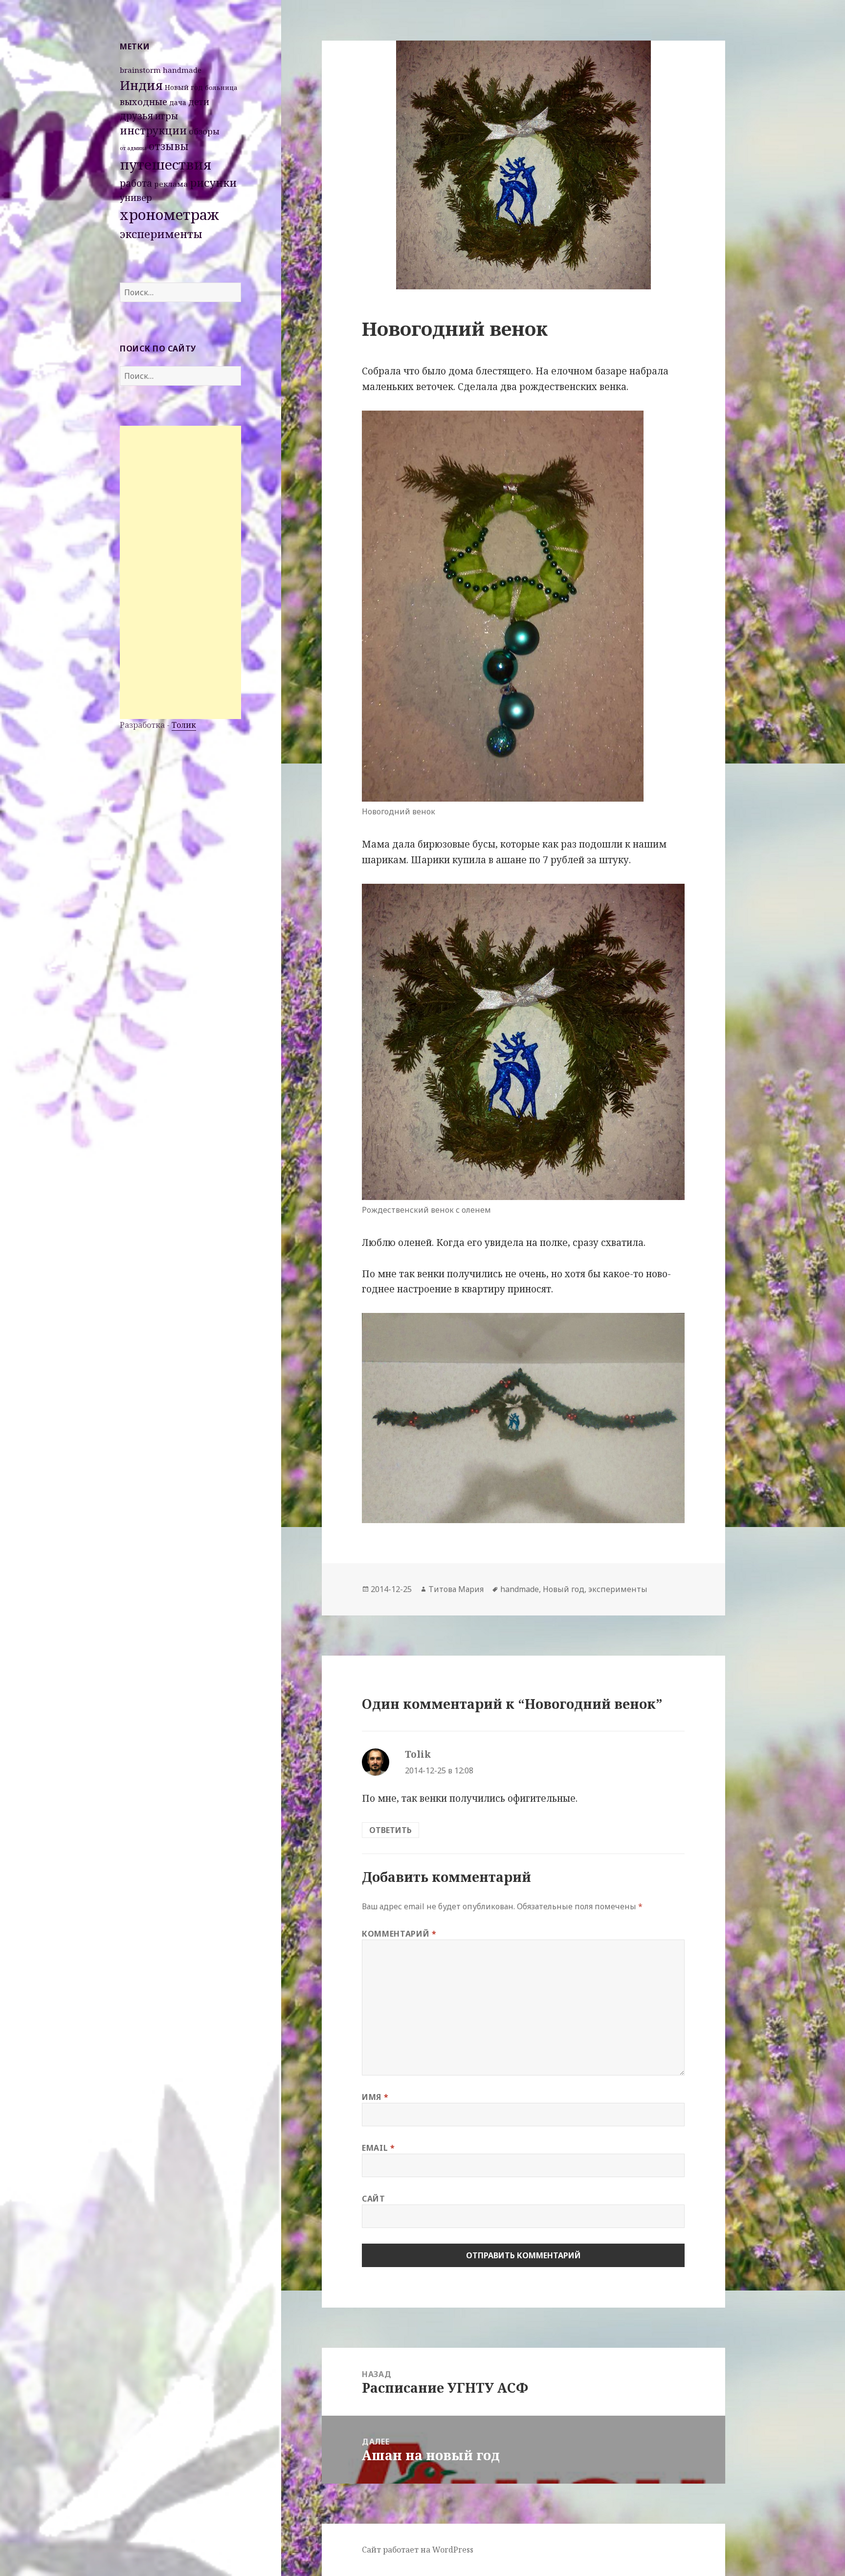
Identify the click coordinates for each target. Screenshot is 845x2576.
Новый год (184, 87)
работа (136, 183)
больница (221, 87)
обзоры (204, 131)
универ (136, 197)
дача (178, 102)
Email (378, 2148)
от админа (133, 148)
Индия (141, 85)
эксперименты (161, 234)
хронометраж (169, 215)
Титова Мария (456, 1589)
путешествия (166, 164)
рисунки (213, 183)
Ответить (390, 1830)
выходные (144, 101)
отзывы (169, 146)
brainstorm (140, 70)
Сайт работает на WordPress (418, 2550)
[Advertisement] (180, 572)
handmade (182, 70)
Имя (375, 2097)
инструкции (153, 130)
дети (199, 102)
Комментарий (399, 1934)
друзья (136, 116)
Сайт (374, 2199)
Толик (184, 725)
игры (167, 116)
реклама (171, 184)
